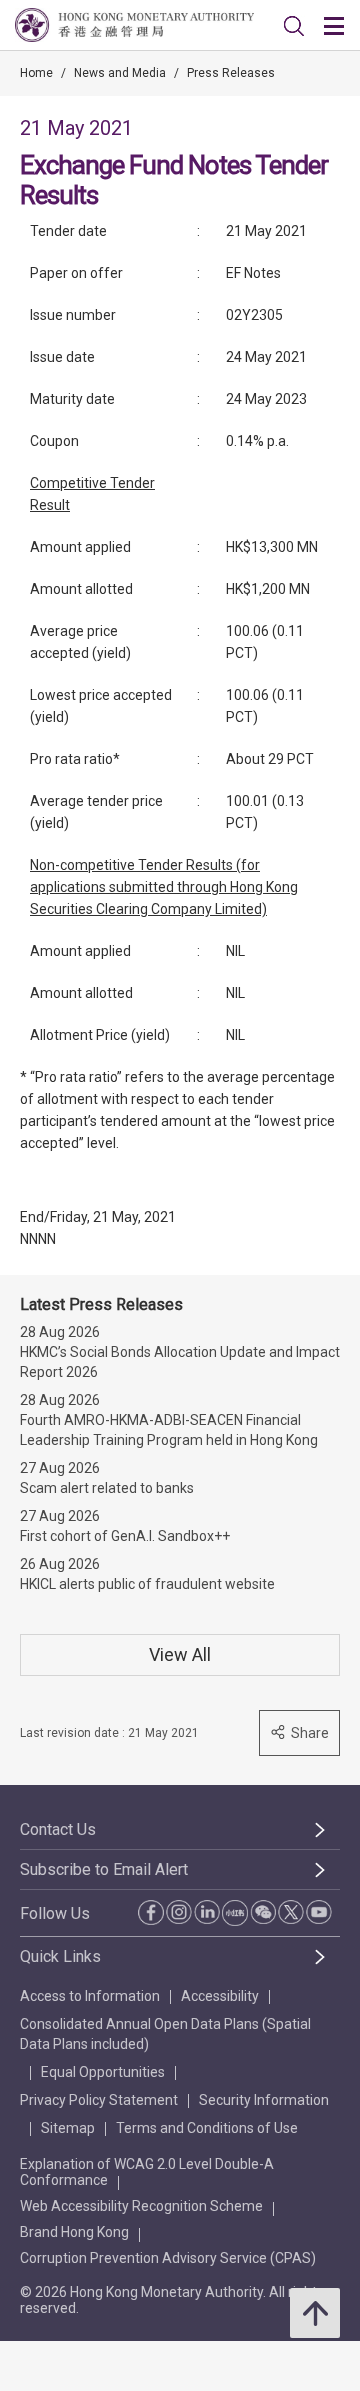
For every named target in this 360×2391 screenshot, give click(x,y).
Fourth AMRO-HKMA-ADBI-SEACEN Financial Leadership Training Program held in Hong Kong (169, 1430)
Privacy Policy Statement (99, 2100)
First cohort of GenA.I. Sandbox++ (125, 1536)
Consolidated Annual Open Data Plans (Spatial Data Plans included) (165, 2034)
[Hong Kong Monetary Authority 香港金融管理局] (134, 25)
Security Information (264, 2100)
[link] (294, 26)
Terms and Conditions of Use (207, 2128)
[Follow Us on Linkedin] (207, 1912)
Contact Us (58, 1829)
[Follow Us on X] (291, 1912)
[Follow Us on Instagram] (179, 1912)
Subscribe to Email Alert (104, 1869)
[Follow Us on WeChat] (263, 1912)
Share (310, 1733)
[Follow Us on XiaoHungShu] (235, 1913)
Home (36, 73)
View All (180, 1654)
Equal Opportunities (103, 2072)
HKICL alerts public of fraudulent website (147, 1584)
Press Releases (231, 73)
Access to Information (90, 1996)
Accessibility (220, 1996)
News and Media (120, 73)
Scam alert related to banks (107, 1488)
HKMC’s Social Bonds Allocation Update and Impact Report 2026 (180, 1362)
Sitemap (68, 2128)
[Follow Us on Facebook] (151, 1912)
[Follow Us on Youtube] (319, 1912)
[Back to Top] (315, 2313)
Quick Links (60, 1956)
